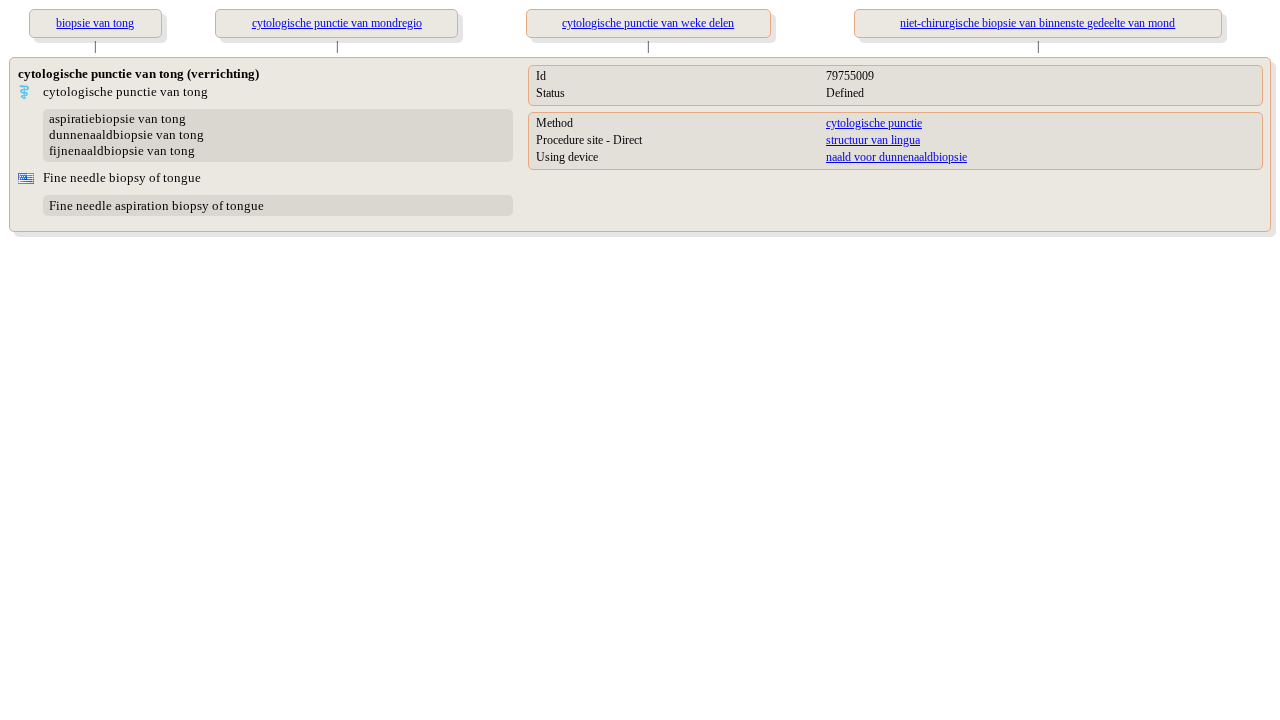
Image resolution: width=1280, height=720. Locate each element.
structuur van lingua (873, 140)
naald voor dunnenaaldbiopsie (896, 157)
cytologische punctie (874, 123)
